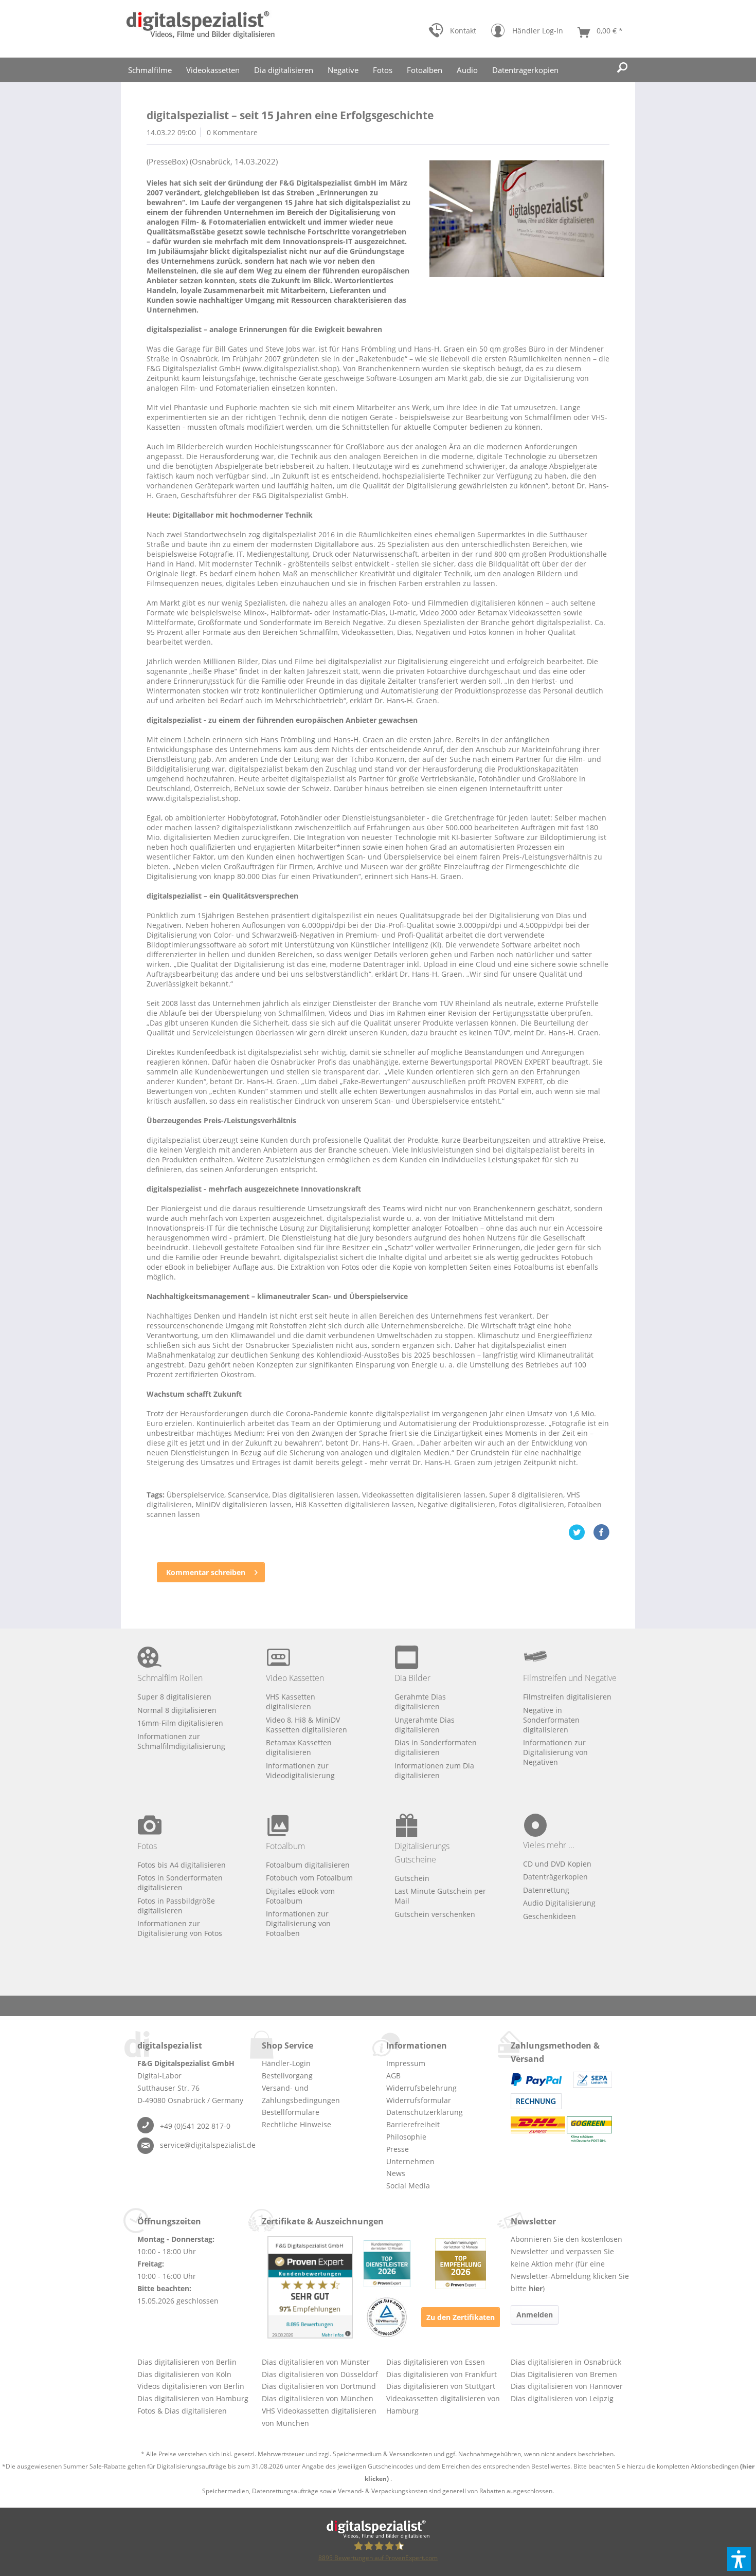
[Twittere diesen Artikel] (581, 1532)
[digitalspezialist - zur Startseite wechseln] (201, 29)
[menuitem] (452, 33)
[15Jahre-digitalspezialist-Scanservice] (517, 219)
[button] (739, 2559)
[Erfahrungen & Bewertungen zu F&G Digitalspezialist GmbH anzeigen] (310, 2287)
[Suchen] (622, 68)
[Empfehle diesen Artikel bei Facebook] (601, 1532)
